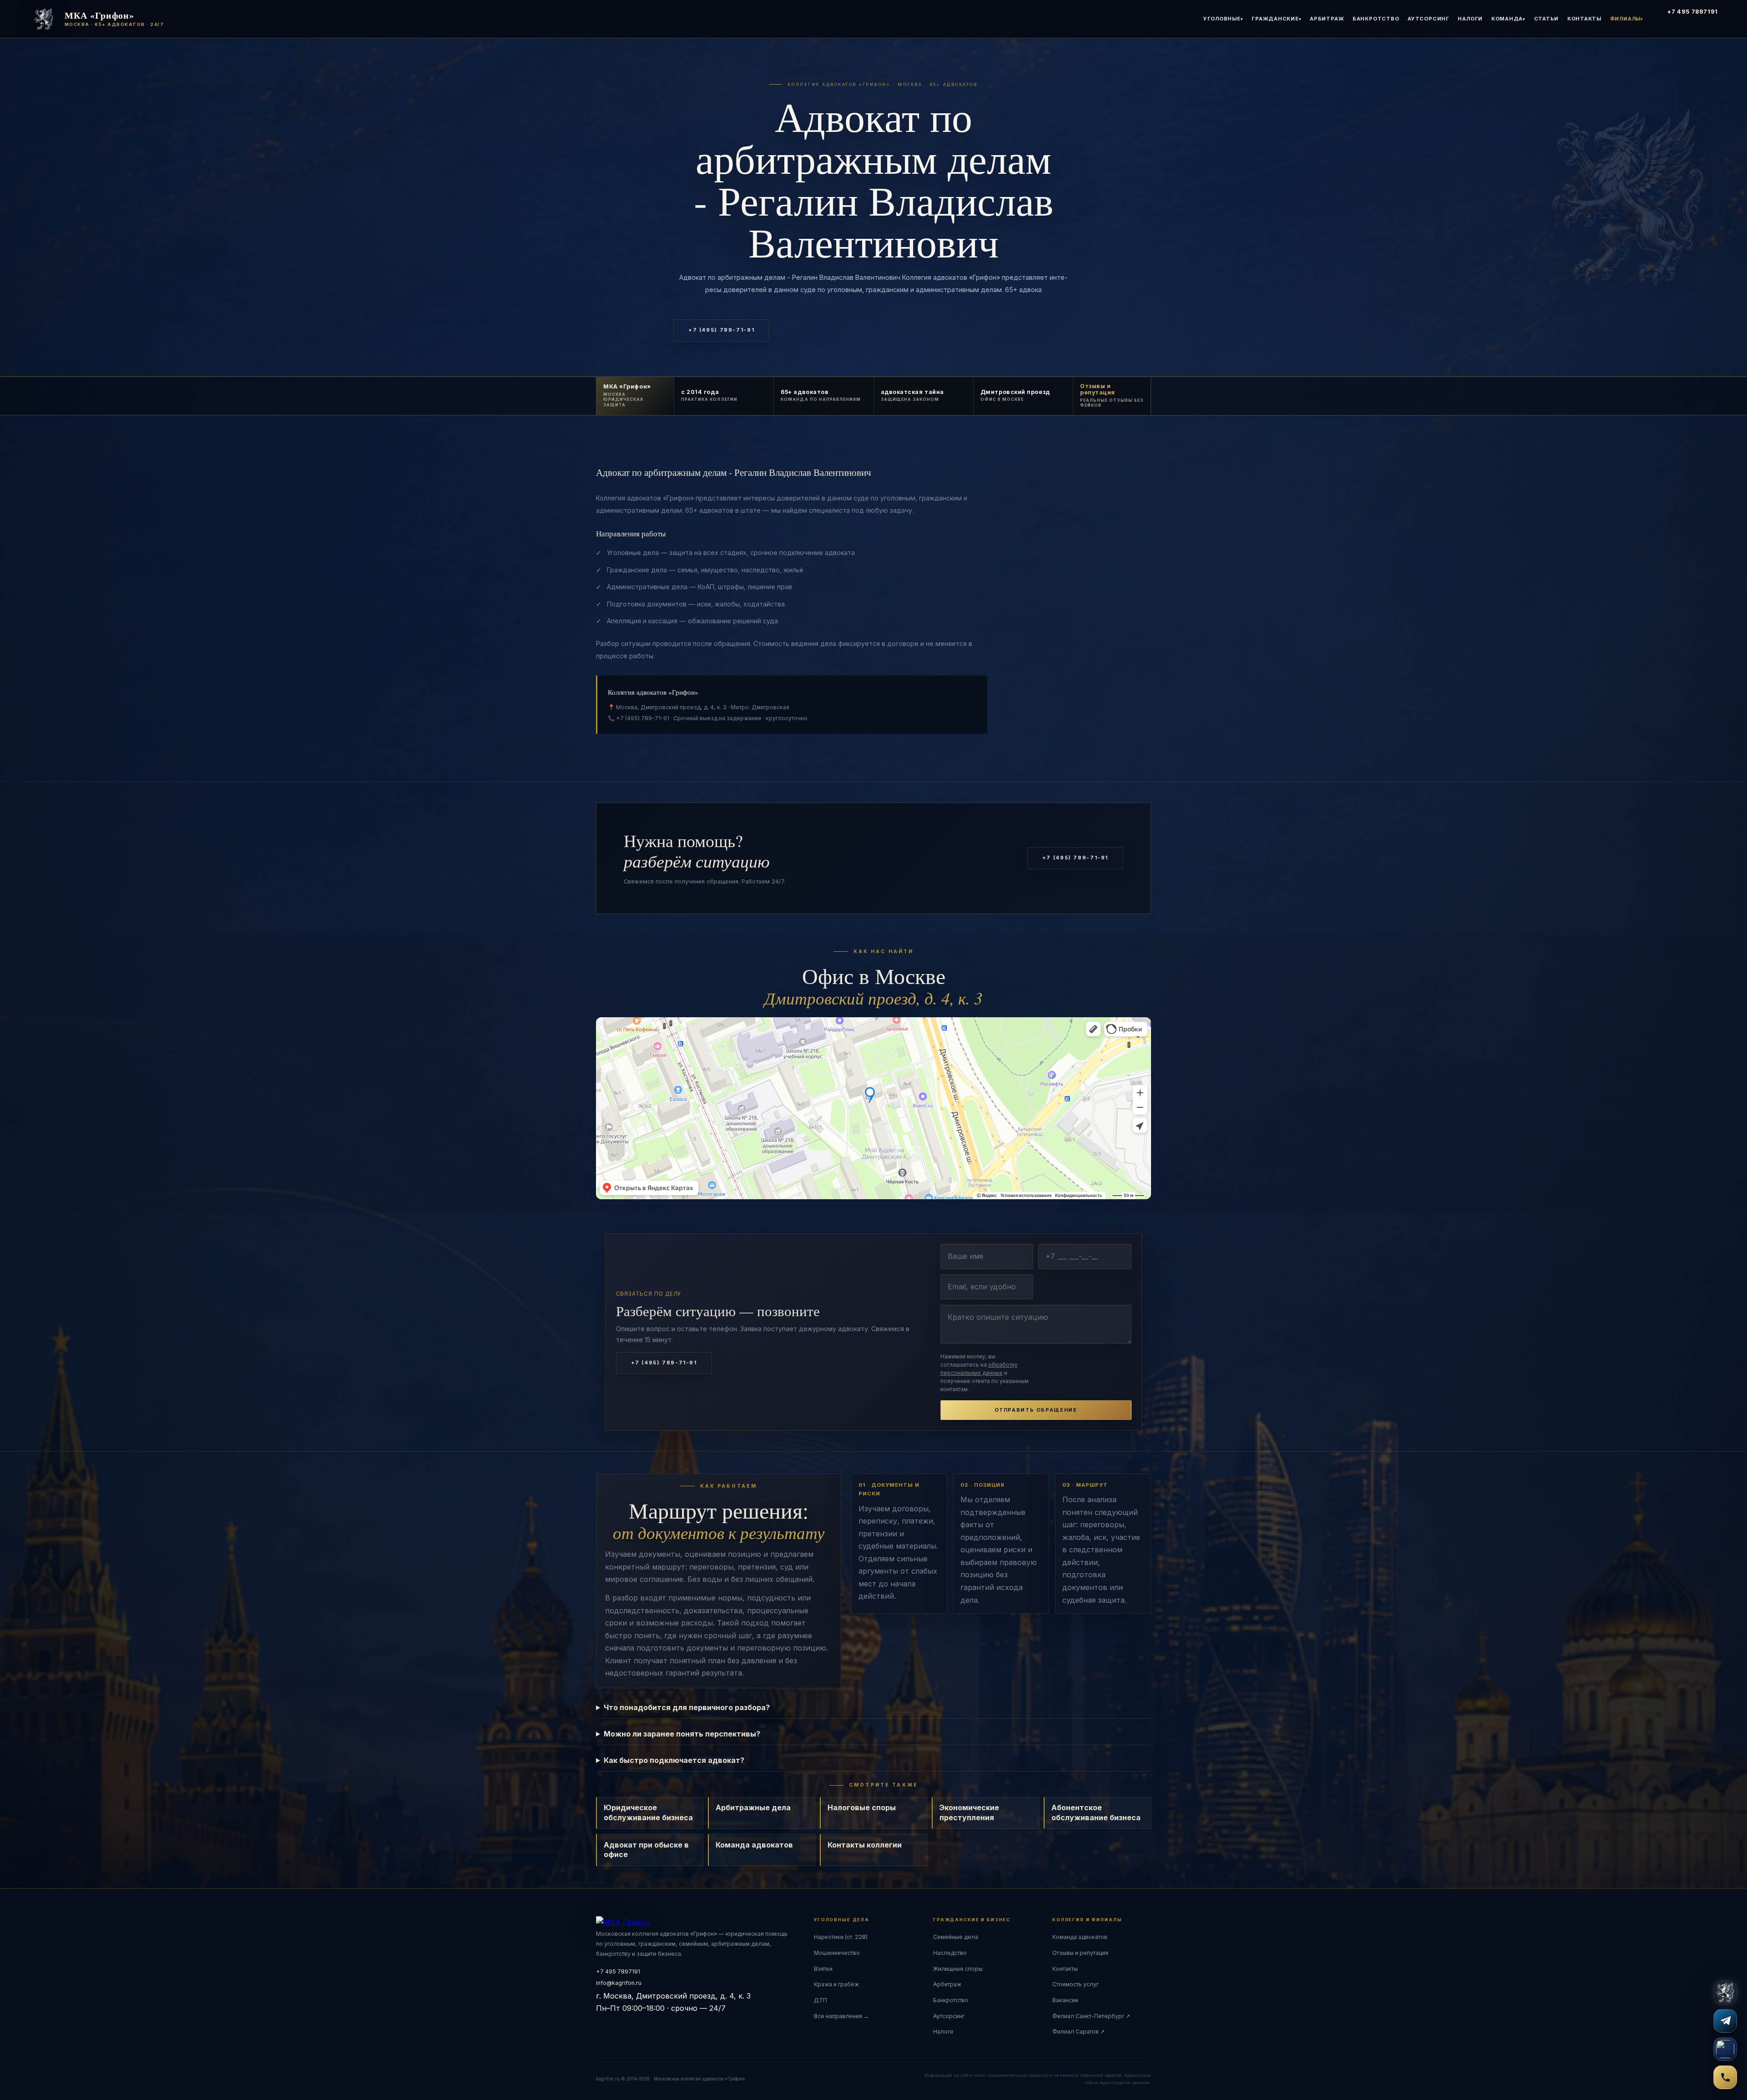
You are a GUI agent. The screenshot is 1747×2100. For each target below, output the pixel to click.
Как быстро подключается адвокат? (674, 1760)
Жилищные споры (958, 1969)
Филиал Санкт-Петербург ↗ (1091, 2016)
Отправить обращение (1036, 1410)
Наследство (950, 1953)
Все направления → (841, 2016)
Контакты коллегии (865, 1845)
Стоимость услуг (1075, 1984)
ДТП (820, 2000)
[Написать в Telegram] (1725, 2021)
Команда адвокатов (754, 1845)
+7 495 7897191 (1693, 12)
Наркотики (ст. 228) (841, 1937)
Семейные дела (956, 1937)
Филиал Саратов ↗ (1078, 2032)
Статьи (1547, 19)
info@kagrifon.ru (619, 1983)
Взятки (823, 1969)
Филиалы (1625, 19)
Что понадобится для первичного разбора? (687, 1707)
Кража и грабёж (836, 1984)
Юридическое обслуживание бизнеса (648, 1812)
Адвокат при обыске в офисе (646, 1850)
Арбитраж (1327, 19)
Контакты (1584, 19)
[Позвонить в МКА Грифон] (1725, 2077)
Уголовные (1222, 19)
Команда (1507, 19)
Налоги (1470, 19)
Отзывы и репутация (1080, 1953)
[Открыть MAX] (1725, 2049)
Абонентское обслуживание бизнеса (1096, 1812)
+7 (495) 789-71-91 (721, 330)
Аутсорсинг (1429, 19)
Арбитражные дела (753, 1807)
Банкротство (1376, 19)
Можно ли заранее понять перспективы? (682, 1734)
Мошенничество (837, 1953)
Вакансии (1065, 2000)
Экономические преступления (969, 1812)
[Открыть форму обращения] (1725, 1993)
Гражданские (1275, 19)
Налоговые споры (862, 1807)
